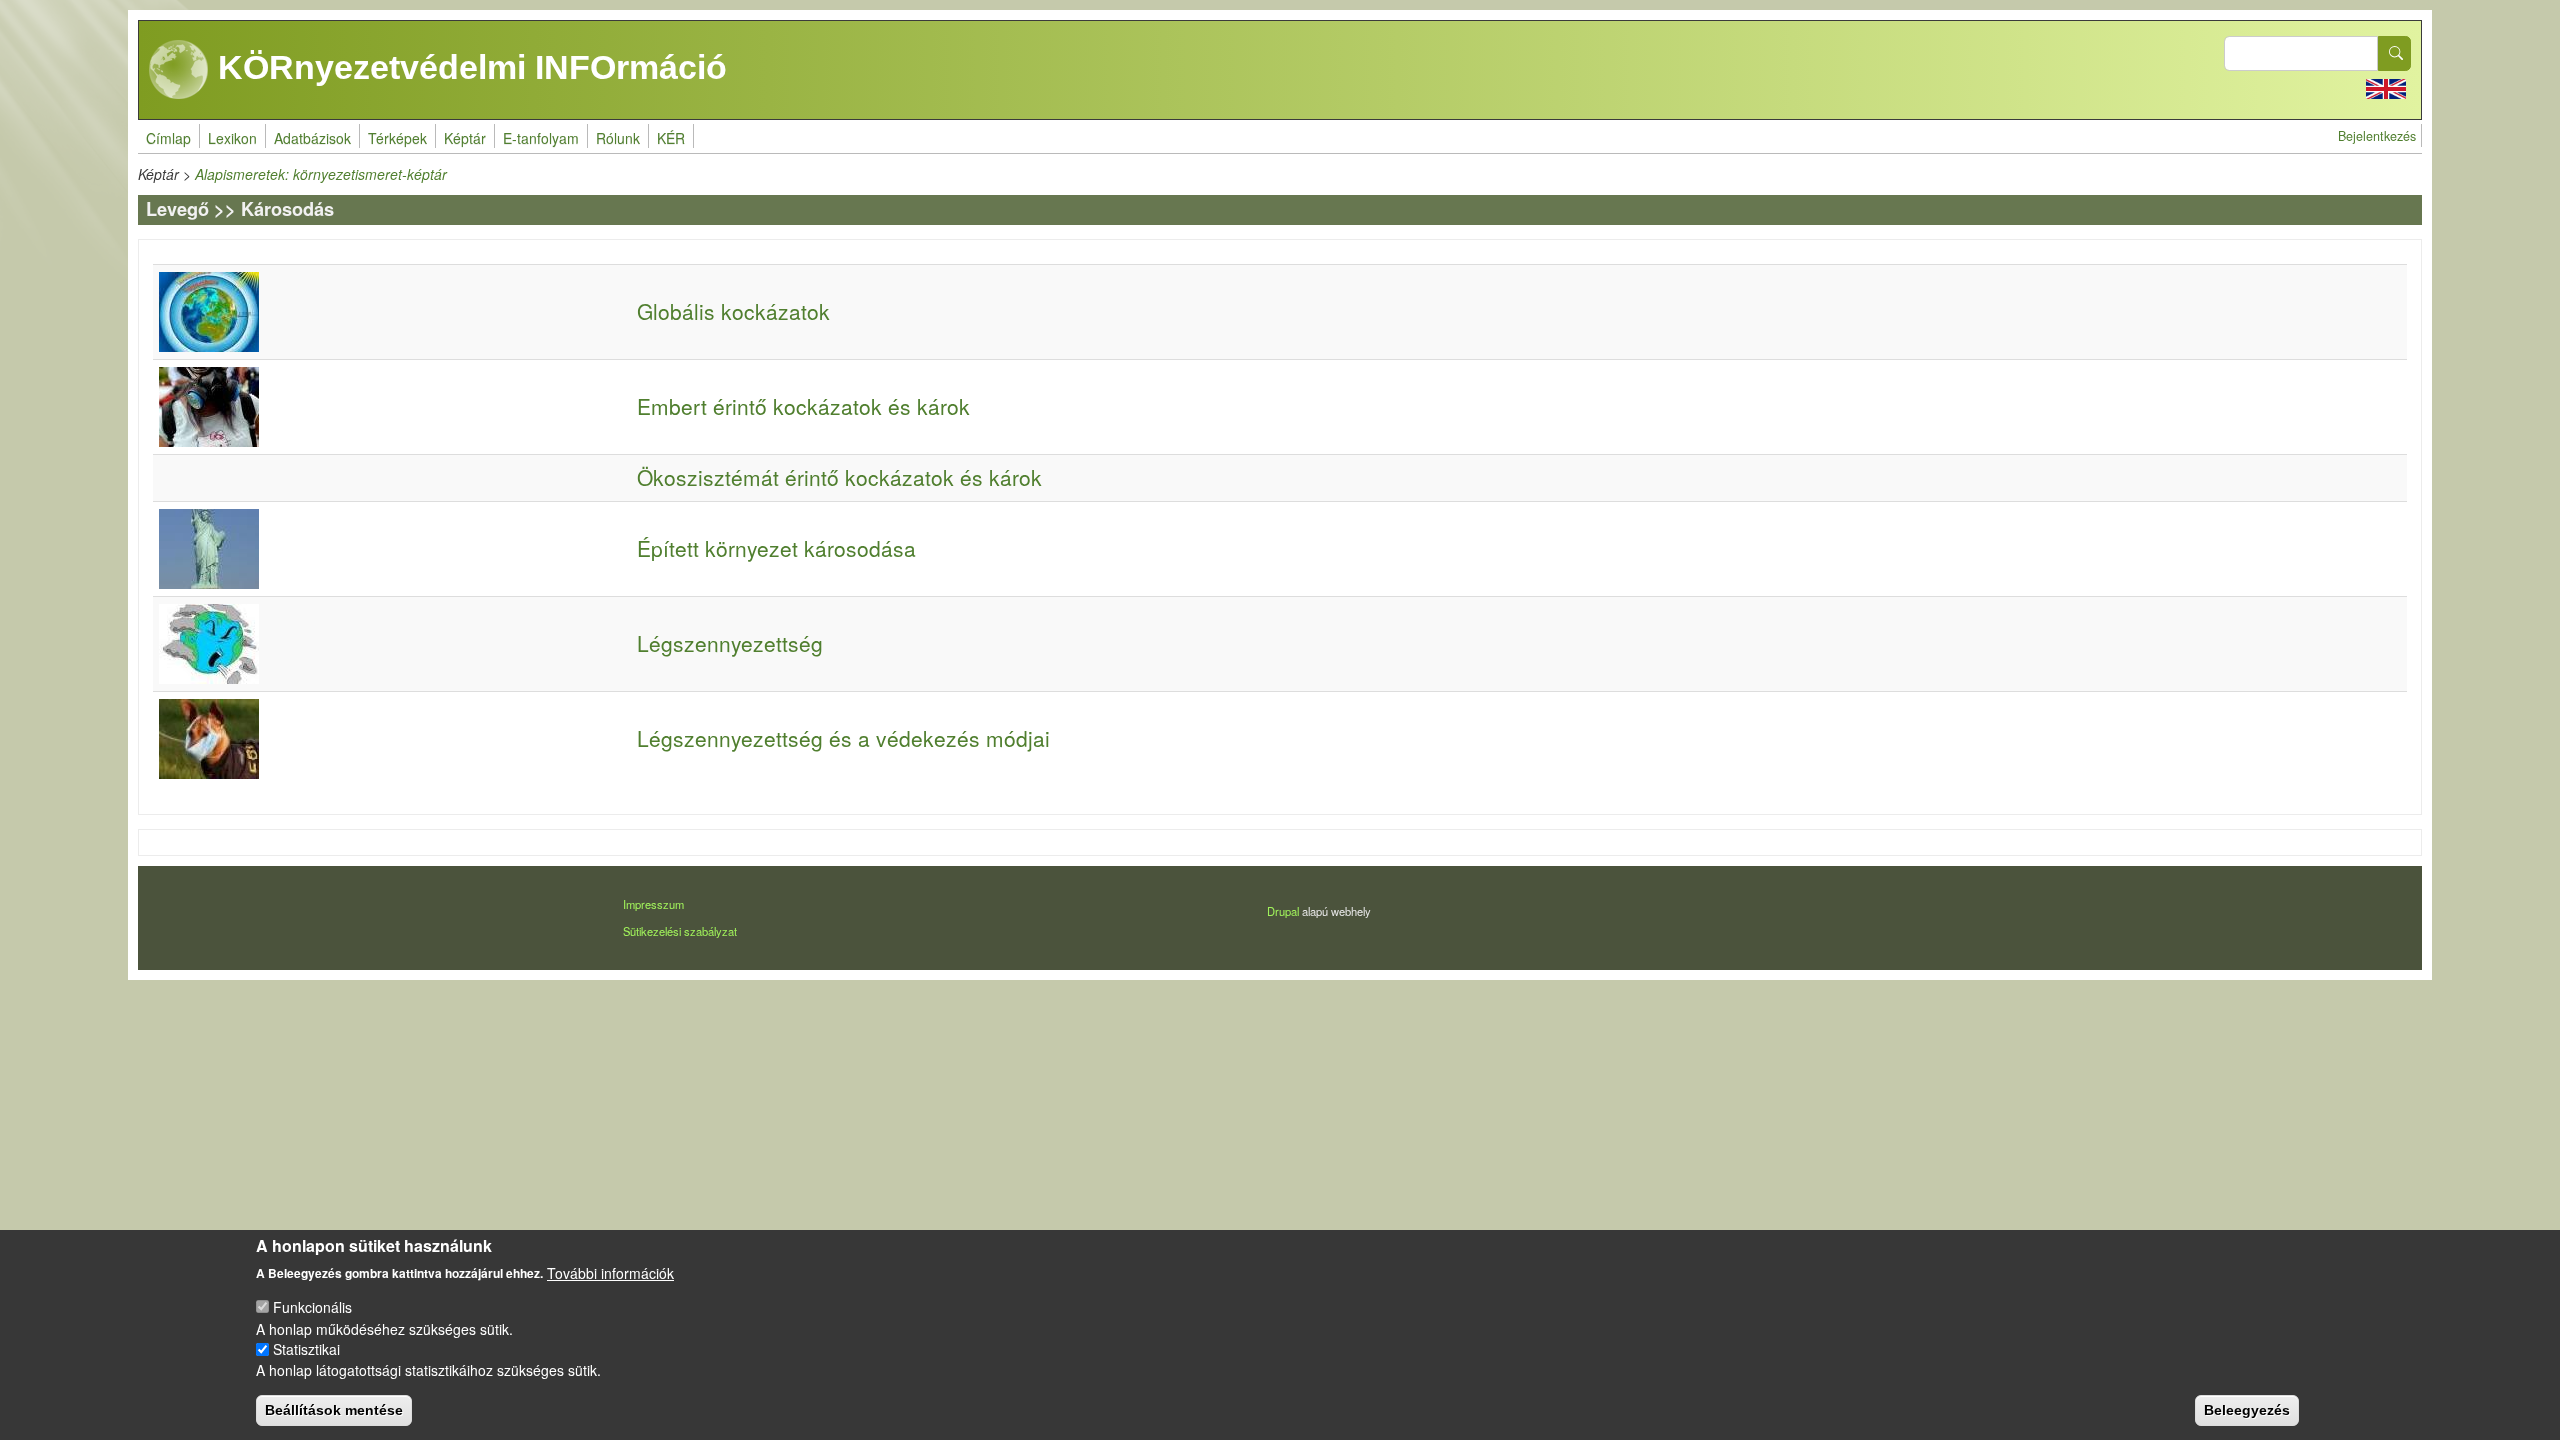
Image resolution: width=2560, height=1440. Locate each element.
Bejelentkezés (2377, 136)
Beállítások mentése (334, 1410)
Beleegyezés (2247, 1410)
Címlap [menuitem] (168, 138)
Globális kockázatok (733, 311)
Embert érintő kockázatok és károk (803, 406)
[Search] (2395, 53)
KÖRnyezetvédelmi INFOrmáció (468, 67)
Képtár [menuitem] (465, 138)
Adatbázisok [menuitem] (312, 138)
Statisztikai (306, 1349)
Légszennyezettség (730, 643)
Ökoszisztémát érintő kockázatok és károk (839, 477)
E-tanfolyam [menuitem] (541, 138)
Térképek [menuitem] (397, 138)
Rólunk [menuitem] (618, 138)
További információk (610, 1272)
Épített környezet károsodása (776, 548)
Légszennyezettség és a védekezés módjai (843, 738)
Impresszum (653, 904)
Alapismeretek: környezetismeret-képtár (321, 174)
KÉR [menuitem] (671, 138)
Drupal (1283, 911)
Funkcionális (312, 1307)
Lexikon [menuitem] (232, 138)
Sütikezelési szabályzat (680, 931)
